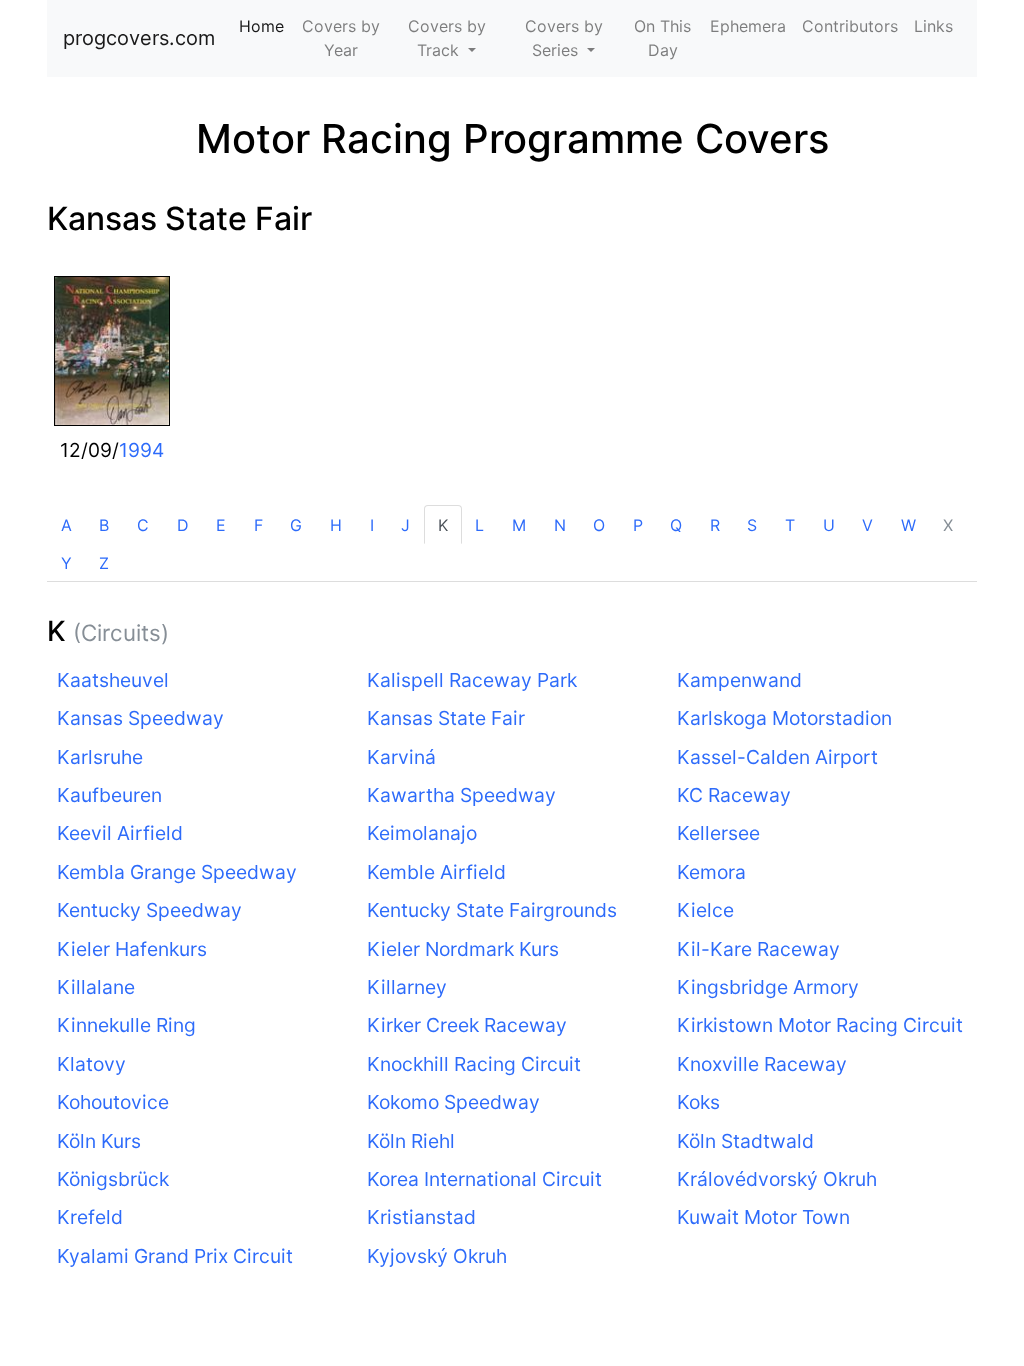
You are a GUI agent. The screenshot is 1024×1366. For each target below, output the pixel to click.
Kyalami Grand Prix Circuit (175, 1256)
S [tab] (752, 525)
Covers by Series (564, 38)
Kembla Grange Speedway (177, 872)
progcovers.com (139, 38)
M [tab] (519, 525)
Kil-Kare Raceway (758, 949)
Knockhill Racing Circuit (474, 1064)
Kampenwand (739, 680)
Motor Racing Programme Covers (512, 138)
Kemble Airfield (436, 872)
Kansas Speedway (140, 718)
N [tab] (560, 525)
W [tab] (908, 525)
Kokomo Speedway (453, 1102)
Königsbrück (113, 1179)
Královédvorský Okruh (777, 1179)
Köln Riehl (411, 1141)
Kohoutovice (113, 1102)
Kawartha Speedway (461, 795)
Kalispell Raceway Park (472, 680)
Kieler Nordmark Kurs (463, 949)
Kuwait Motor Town (763, 1217)
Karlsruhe (100, 757)
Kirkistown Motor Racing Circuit (820, 1025)
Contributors (850, 26)
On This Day (662, 38)
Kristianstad (421, 1217)
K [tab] (443, 525)
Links (933, 26)
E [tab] (221, 525)
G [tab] (296, 525)
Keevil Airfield (120, 833)
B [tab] (104, 525)
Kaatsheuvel (113, 680)
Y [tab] (66, 563)
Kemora (711, 872)
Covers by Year (341, 38)
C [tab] (143, 525)
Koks (698, 1102)
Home (265, 26)
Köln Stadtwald (745, 1141)
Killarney (407, 987)
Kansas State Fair (179, 218)
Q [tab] (676, 525)
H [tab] (336, 525)
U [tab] (829, 525)
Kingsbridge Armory (768, 987)
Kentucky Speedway (149, 910)
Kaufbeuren (109, 795)
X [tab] (948, 525)
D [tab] (183, 525)
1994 (141, 450)
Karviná (401, 757)
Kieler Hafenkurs (132, 949)
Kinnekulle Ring (126, 1025)
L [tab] (479, 525)
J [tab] (405, 525)
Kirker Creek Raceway (467, 1025)
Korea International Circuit (484, 1179)
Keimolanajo (422, 833)
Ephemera (748, 26)
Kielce (705, 910)
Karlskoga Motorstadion (784, 718)
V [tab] (867, 525)
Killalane (96, 987)
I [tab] (372, 525)
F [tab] (258, 525)
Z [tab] (104, 563)
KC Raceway (734, 795)
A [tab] (66, 525)
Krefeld (90, 1217)
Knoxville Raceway (762, 1064)
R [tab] (715, 525)
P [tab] (638, 525)
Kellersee (718, 833)
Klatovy (91, 1064)
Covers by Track (447, 38)
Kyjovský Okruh (437, 1256)
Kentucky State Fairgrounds (492, 910)
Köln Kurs (99, 1141)
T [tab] (790, 525)
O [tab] (599, 525)
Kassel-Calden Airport (777, 757)
